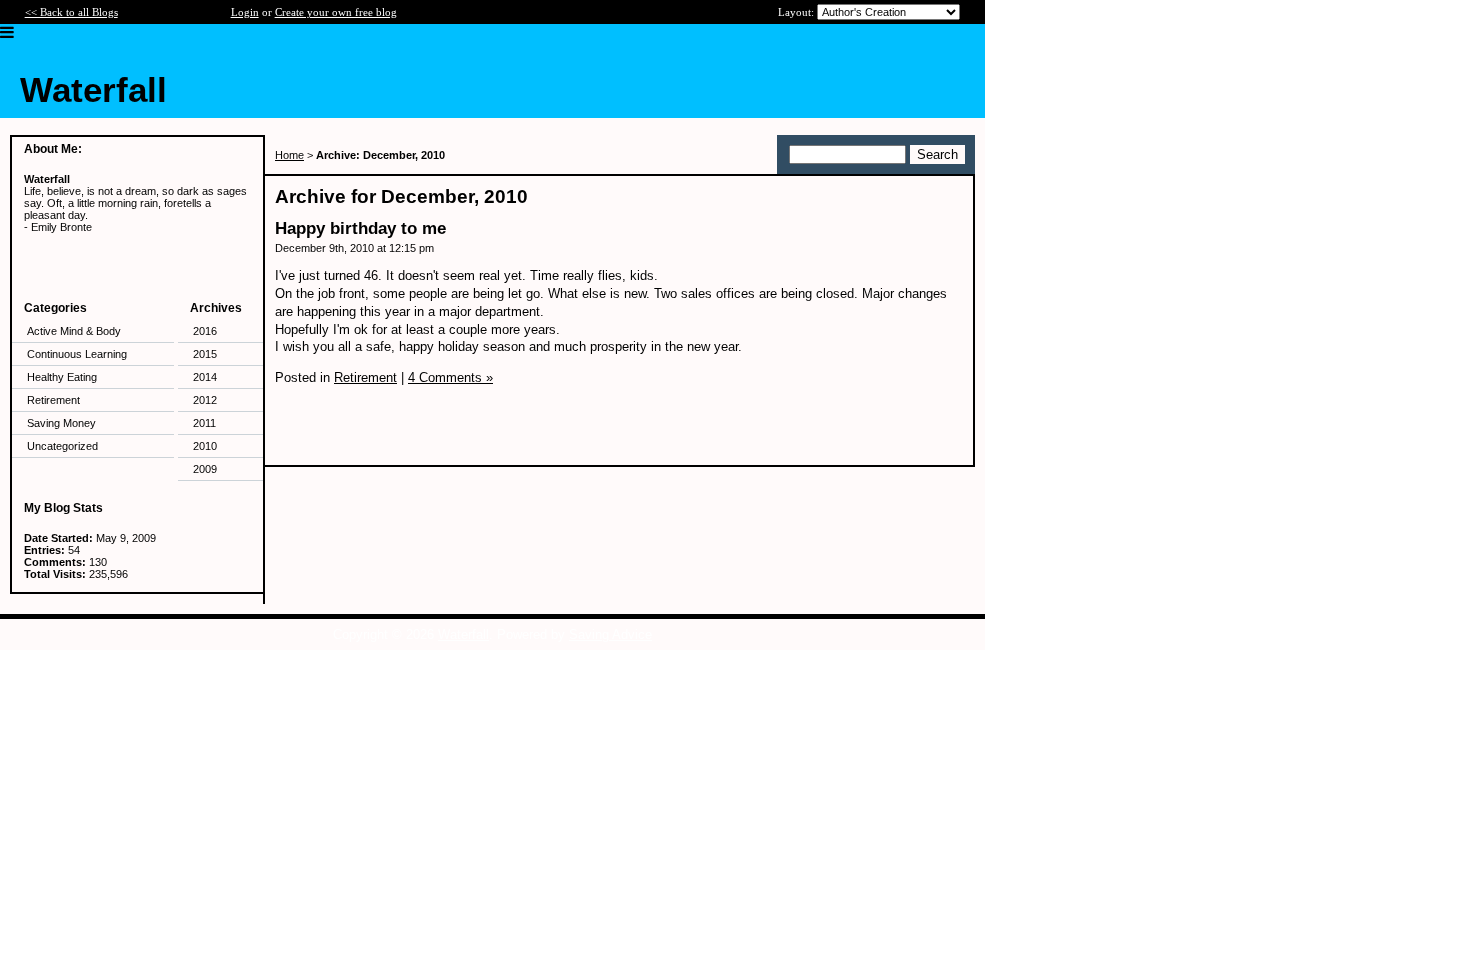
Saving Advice (610, 634)
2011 (204, 423)
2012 (205, 400)
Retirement (53, 400)
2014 (205, 377)
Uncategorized (62, 446)
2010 (205, 446)
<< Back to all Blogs (71, 12)
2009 (205, 469)
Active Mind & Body (74, 331)
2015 (205, 354)
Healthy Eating (62, 377)
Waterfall (463, 634)
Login (245, 12)
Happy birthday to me (360, 228)
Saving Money (61, 423)
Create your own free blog (336, 12)
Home (289, 155)
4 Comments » (450, 377)
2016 (205, 331)
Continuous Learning (77, 354)
